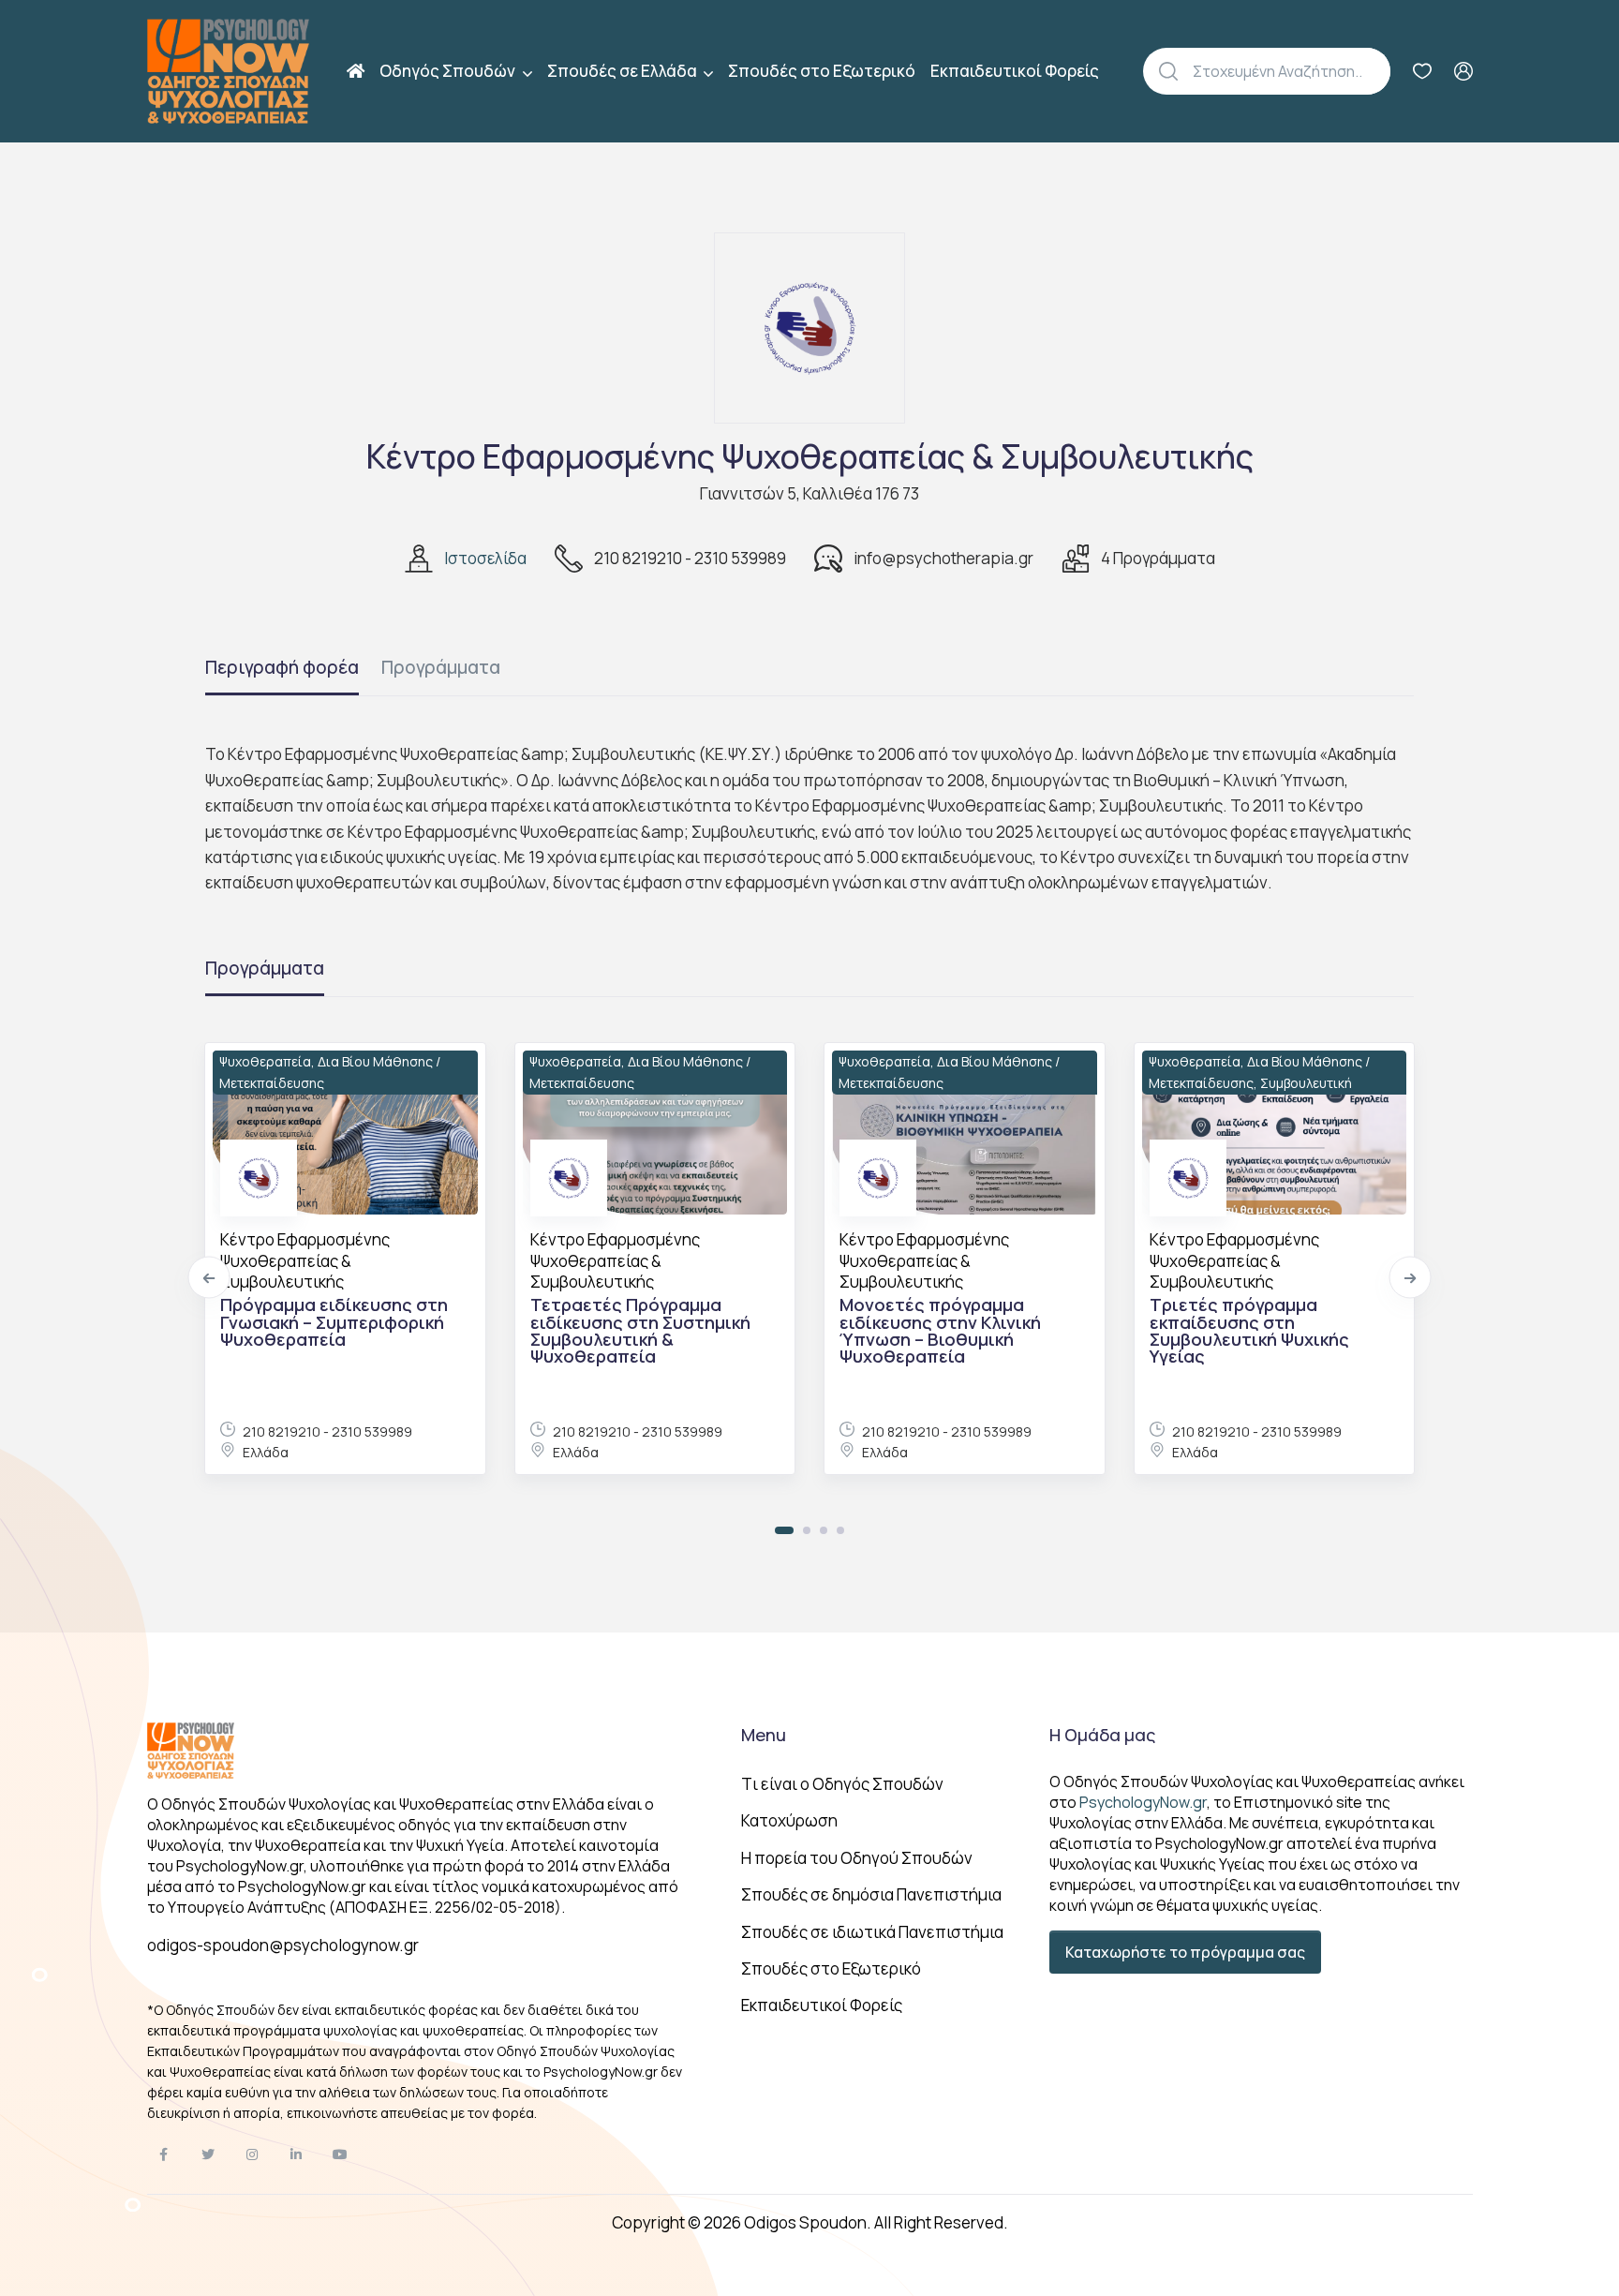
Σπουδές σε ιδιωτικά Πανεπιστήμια (872, 1932)
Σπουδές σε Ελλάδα (624, 71)
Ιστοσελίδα (485, 558)
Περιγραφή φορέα (282, 667)
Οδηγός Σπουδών (449, 71)
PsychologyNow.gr (1143, 1802)
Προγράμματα (441, 667)
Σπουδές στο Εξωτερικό (822, 71)
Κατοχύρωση (789, 1820)
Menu (764, 1735)
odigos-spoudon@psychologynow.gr (283, 1945)
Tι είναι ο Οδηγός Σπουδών (842, 1784)
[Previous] (209, 1278)
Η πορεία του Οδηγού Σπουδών (857, 1858)
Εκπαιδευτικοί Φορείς (1015, 71)
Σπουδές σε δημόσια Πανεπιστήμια (871, 1894)
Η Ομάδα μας (1102, 1735)
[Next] (1411, 1278)
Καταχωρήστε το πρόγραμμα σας (1185, 1952)
